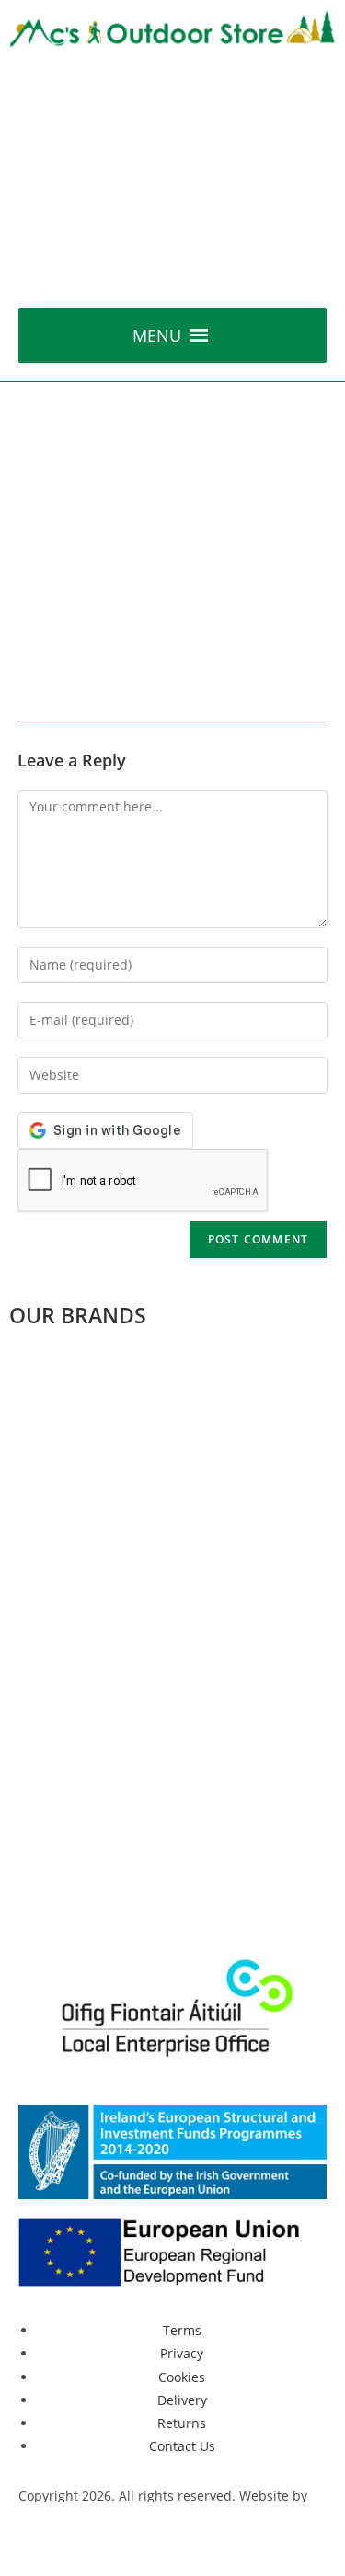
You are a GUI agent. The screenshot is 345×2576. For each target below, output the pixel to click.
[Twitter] (91, 1891)
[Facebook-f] (41, 1891)
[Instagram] (190, 1891)
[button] (157, 335)
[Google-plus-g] (141, 1891)
